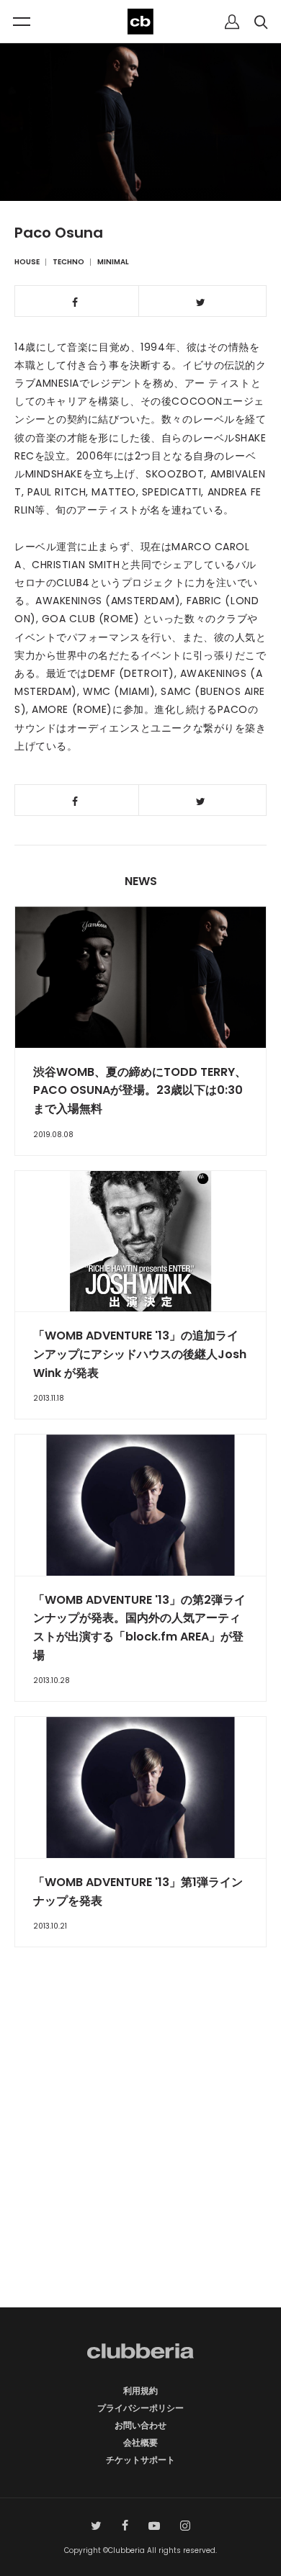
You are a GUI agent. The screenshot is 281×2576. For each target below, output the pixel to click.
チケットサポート (140, 2460)
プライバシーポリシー (140, 2408)
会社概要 (140, 2442)
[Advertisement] (140, 2153)
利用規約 (140, 2391)
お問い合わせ (140, 2425)
